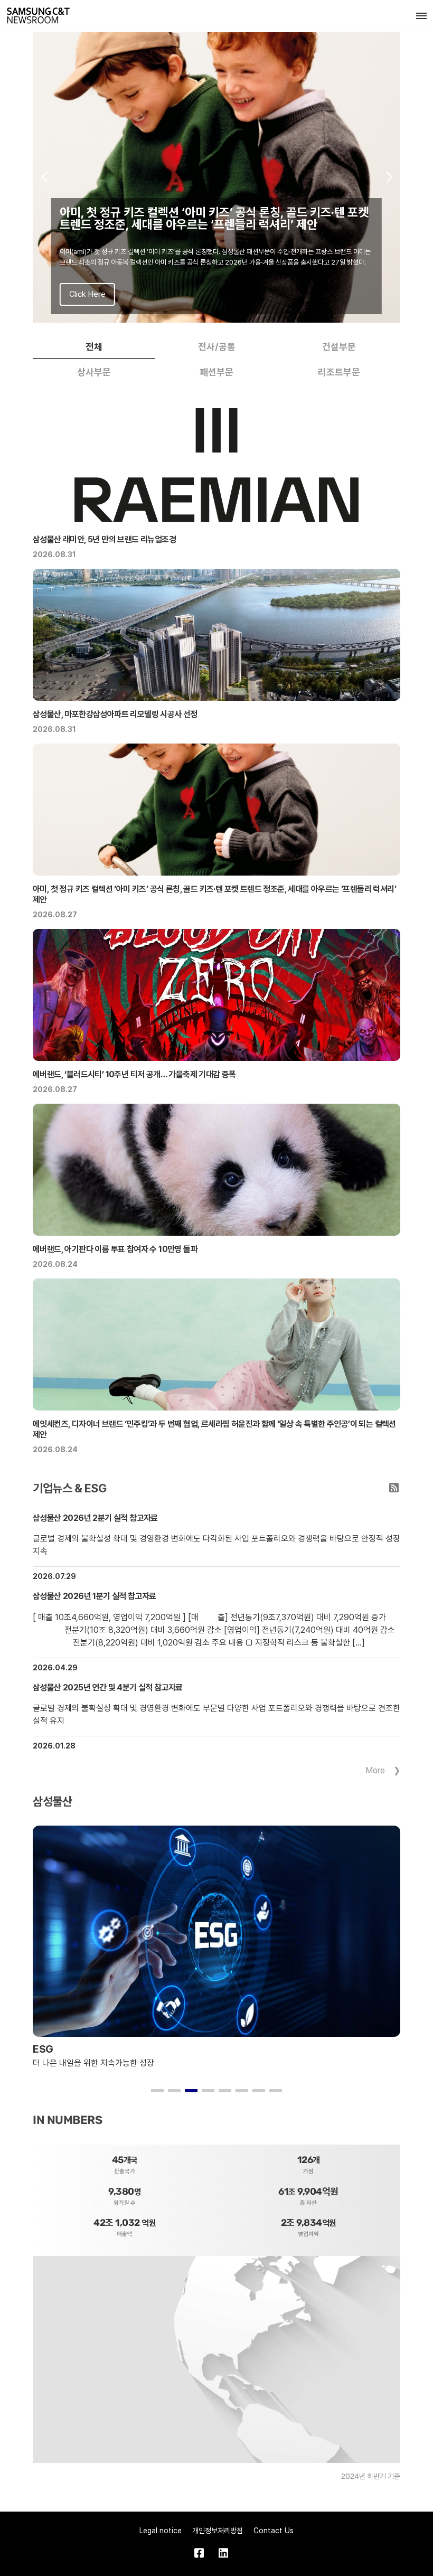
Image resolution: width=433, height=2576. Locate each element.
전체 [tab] (94, 347)
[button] (44, 177)
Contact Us (274, 2531)
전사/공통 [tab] (217, 347)
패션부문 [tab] (216, 372)
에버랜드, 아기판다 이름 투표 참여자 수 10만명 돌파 (115, 1249)
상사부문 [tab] (94, 372)
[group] (216, 177)
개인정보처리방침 (218, 2531)
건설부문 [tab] (339, 347)
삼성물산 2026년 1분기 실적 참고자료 (95, 1596)
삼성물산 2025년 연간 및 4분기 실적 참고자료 (108, 1687)
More (375, 1770)
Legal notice (161, 2531)
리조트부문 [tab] (339, 372)
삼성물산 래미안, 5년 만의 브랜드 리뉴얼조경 (104, 539)
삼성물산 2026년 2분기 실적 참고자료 (95, 1518)
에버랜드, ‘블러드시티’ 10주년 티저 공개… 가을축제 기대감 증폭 (134, 1074)
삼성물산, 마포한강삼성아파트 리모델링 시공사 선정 (115, 714)
